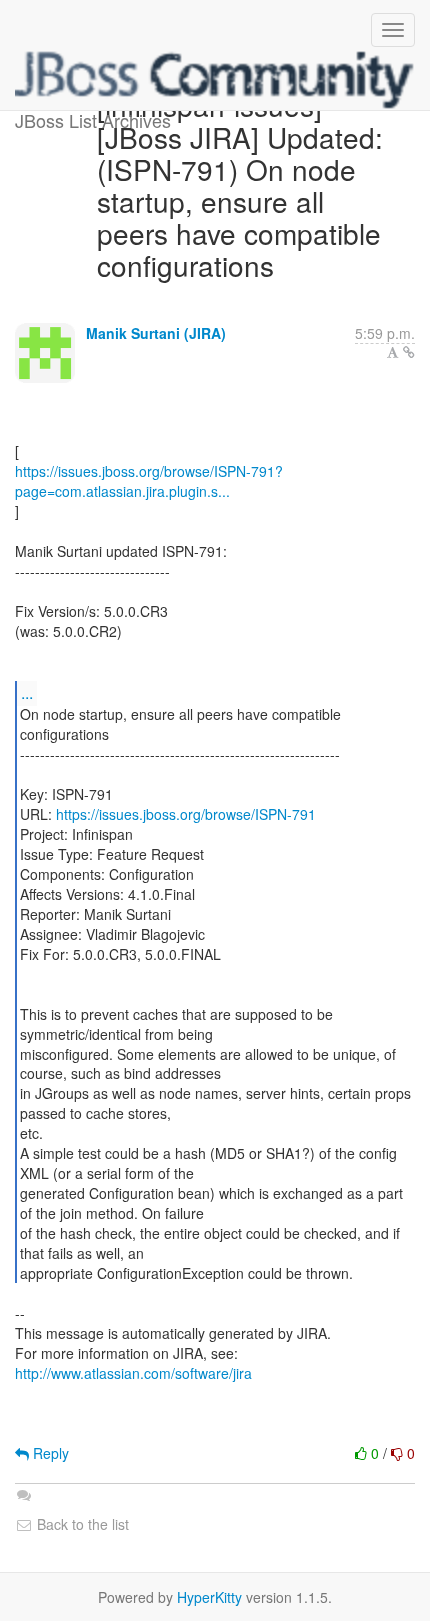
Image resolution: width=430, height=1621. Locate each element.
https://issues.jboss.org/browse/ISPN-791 (186, 814)
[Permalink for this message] (409, 352)
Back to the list (81, 1524)
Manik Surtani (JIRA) (156, 333)
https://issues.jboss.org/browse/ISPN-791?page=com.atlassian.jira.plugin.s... (149, 481)
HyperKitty (209, 1597)
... (27, 692)
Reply (49, 1453)
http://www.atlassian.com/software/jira (133, 1373)
